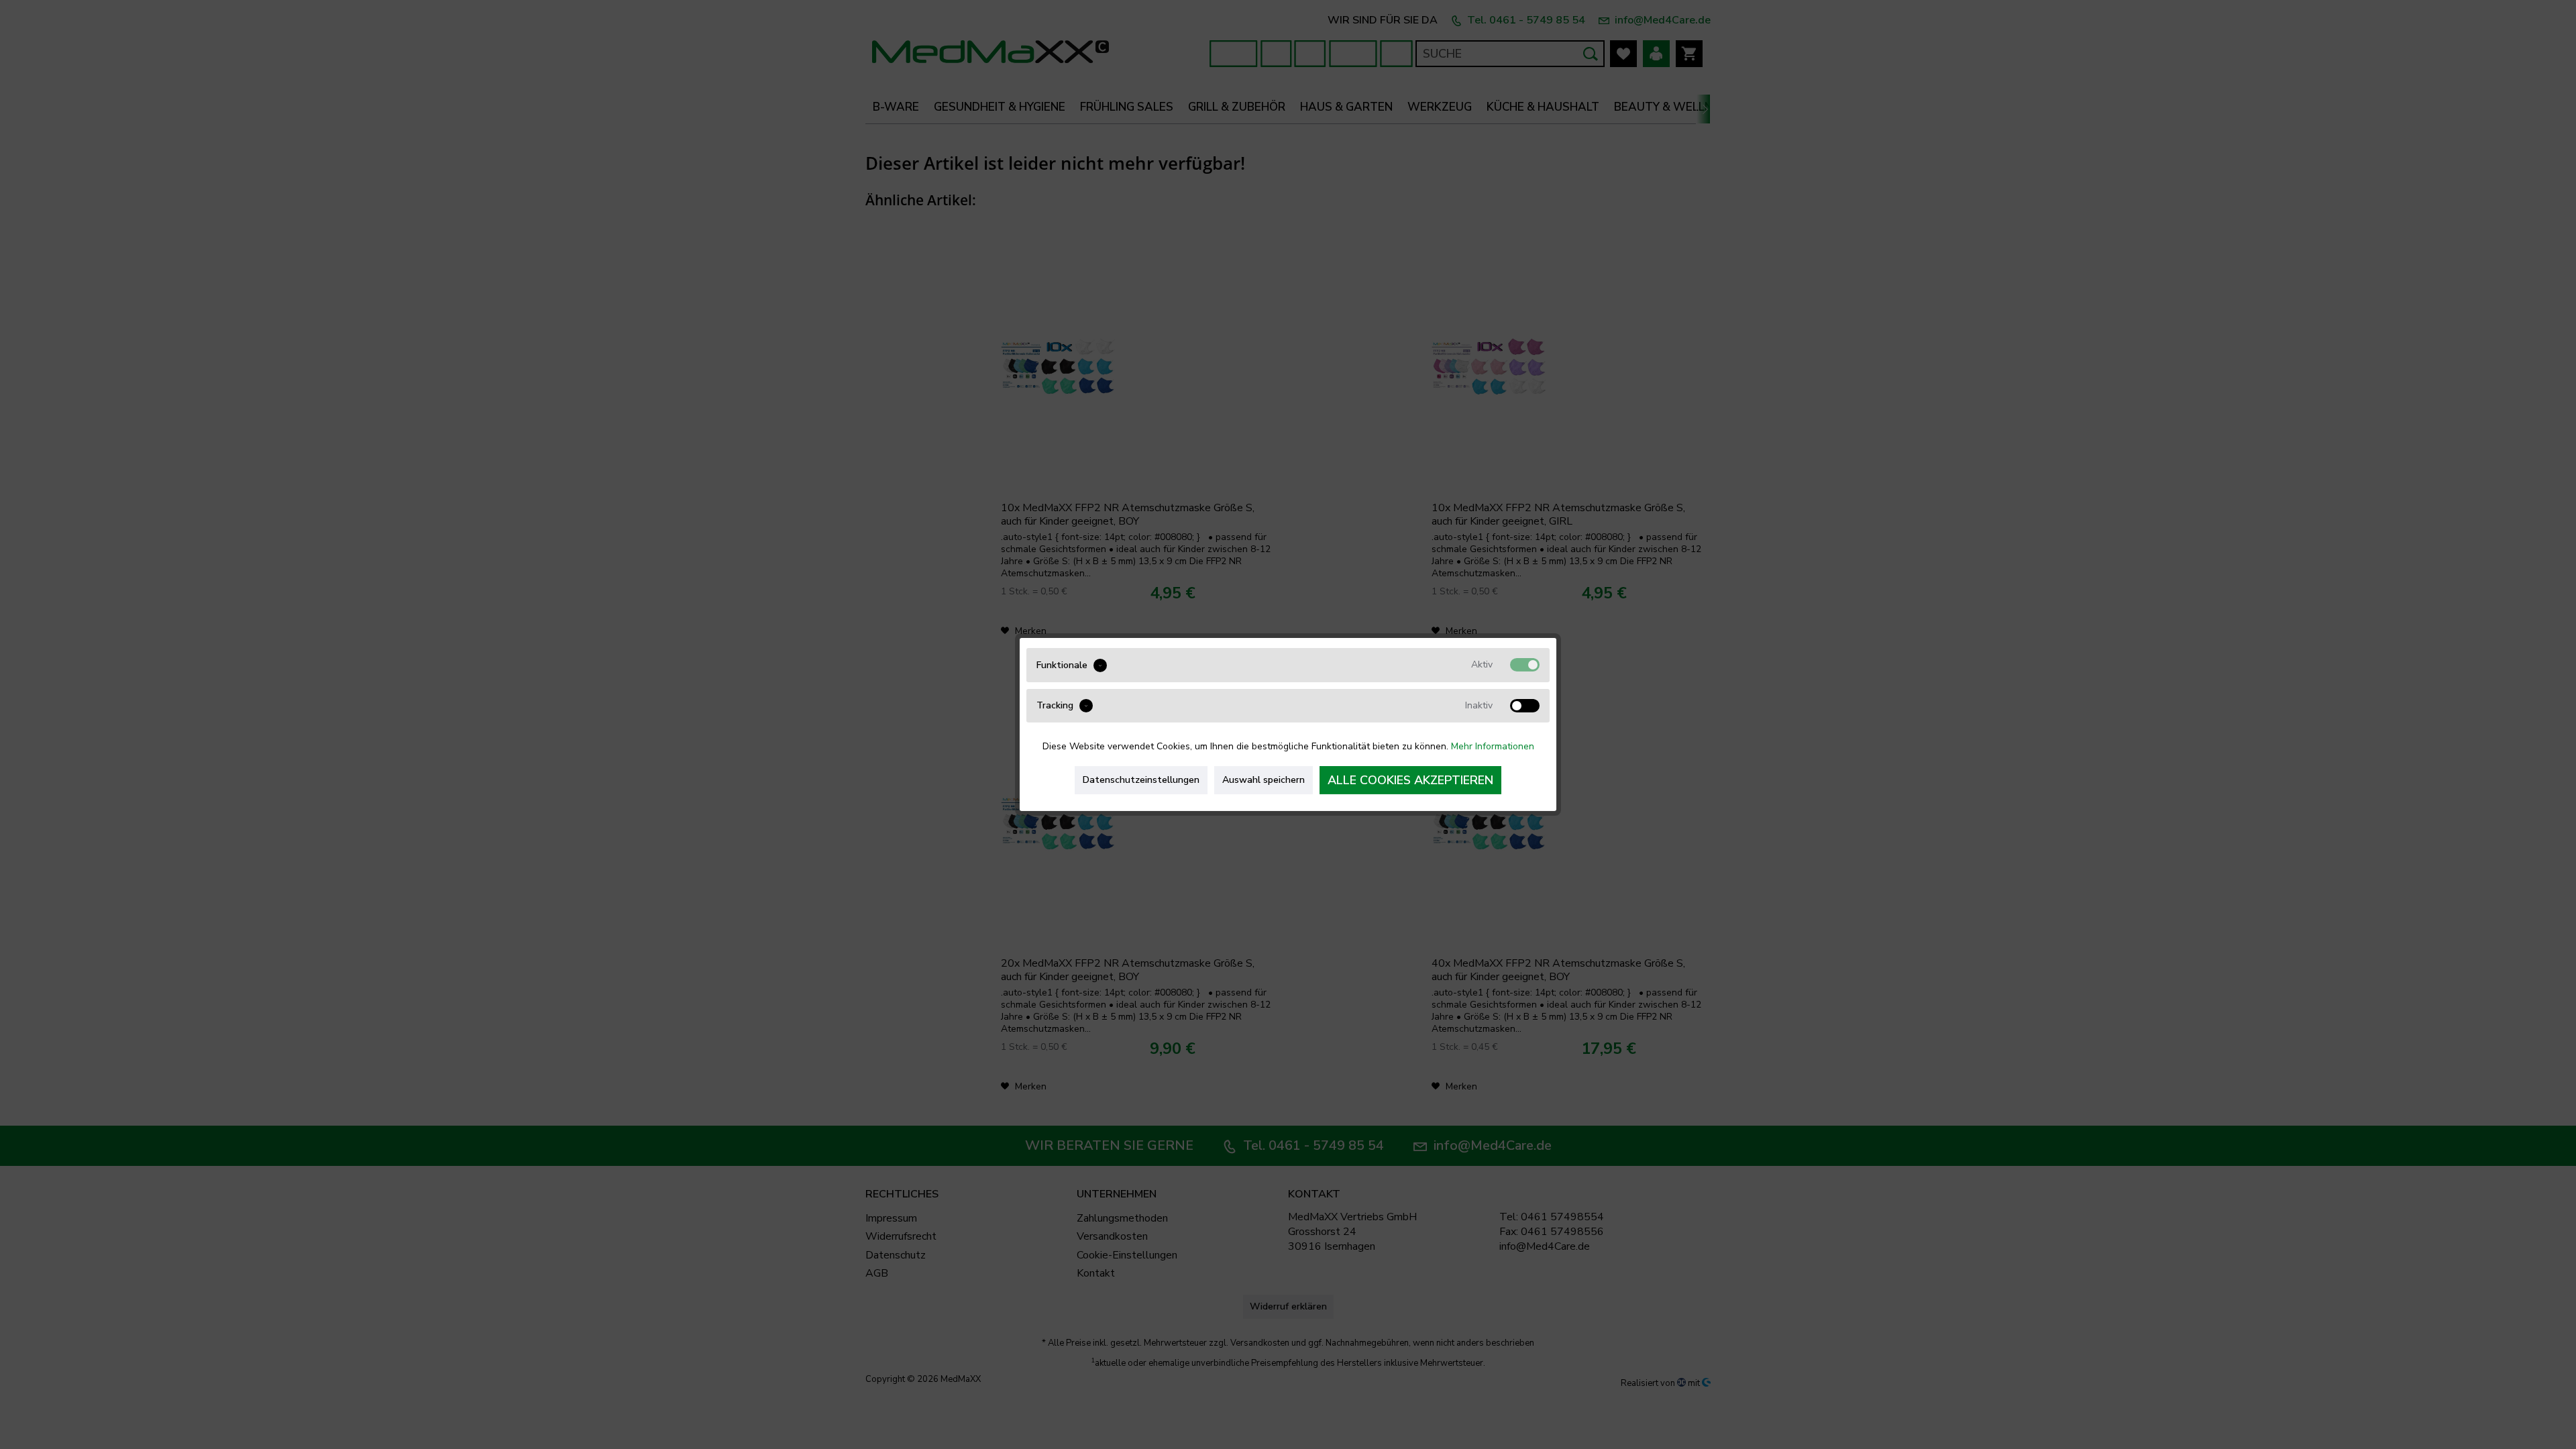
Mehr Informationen (1493, 746)
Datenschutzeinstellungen (1141, 780)
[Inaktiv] (1525, 706)
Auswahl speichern (1264, 780)
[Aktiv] (1525, 665)
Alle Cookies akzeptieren (1410, 780)
